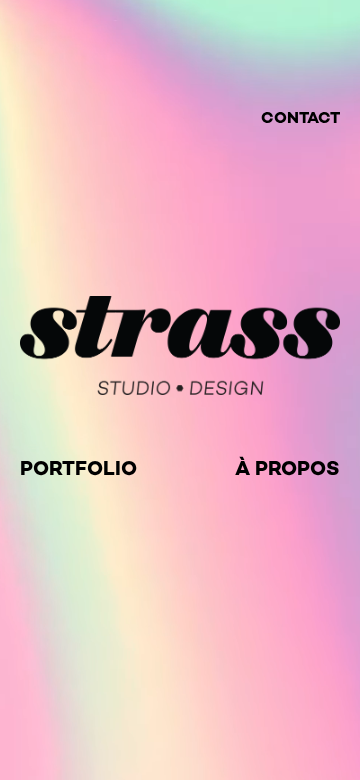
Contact (300, 117)
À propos (287, 468)
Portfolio (78, 468)
